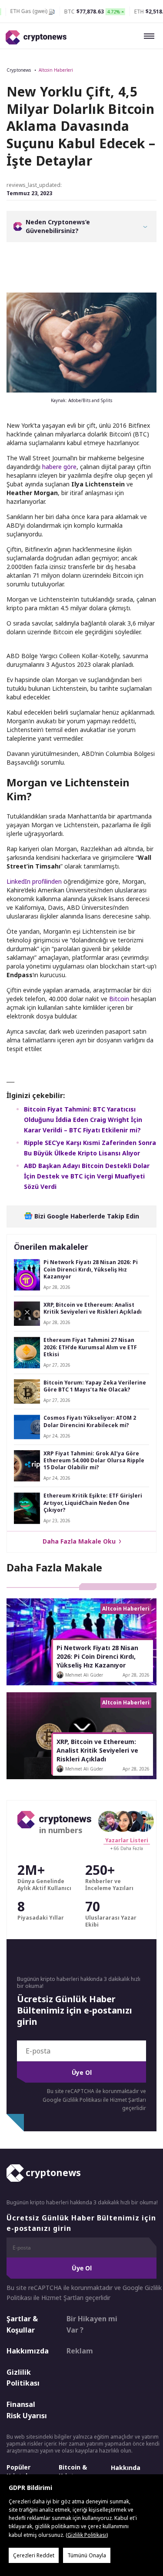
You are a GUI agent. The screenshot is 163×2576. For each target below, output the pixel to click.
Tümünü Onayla (87, 2555)
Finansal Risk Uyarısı (27, 2410)
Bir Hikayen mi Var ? (92, 2324)
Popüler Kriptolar (20, 2471)
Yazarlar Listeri (127, 1840)
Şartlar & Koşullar (22, 2324)
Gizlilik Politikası (23, 2378)
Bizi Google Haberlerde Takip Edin (86, 1216)
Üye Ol (82, 2072)
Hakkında (126, 2468)
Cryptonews (19, 70)
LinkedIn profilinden (34, 881)
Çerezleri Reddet (34, 2555)
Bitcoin (119, 999)
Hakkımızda (28, 2351)
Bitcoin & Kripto (73, 2471)
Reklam (80, 2351)
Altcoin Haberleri (56, 70)
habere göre (59, 467)
